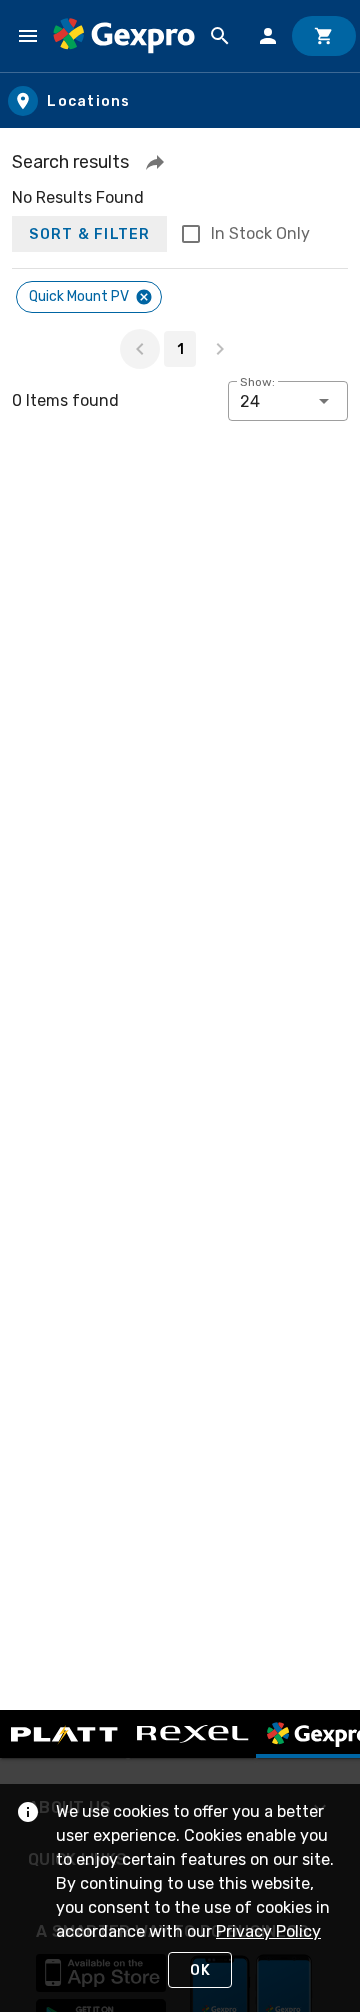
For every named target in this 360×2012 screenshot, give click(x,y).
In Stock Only (260, 233)
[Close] (144, 297)
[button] (155, 162)
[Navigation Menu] (28, 36)
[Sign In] (268, 36)
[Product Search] (220, 36)
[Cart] (324, 36)
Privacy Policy (268, 1931)
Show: (257, 382)
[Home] (124, 35)
